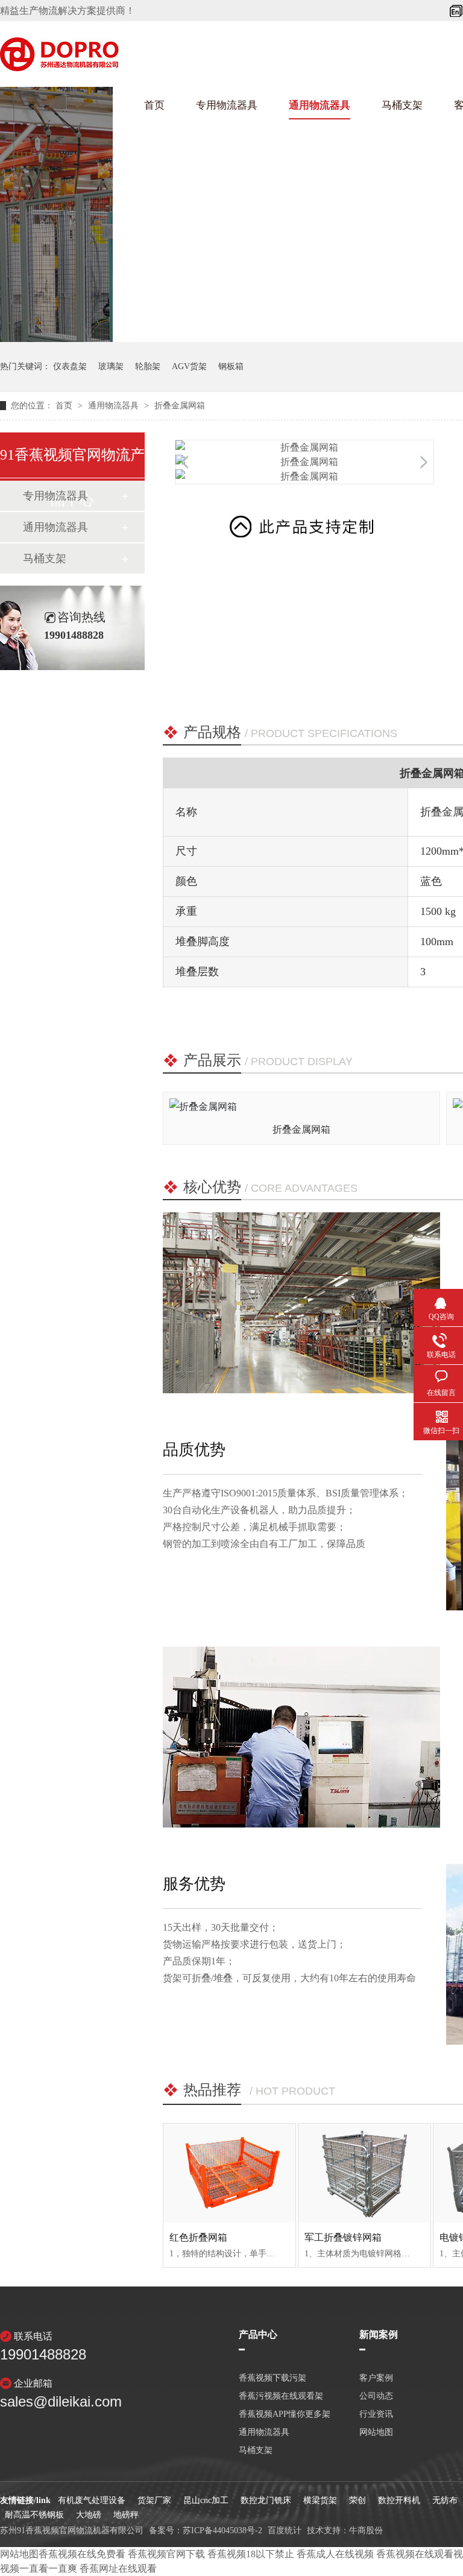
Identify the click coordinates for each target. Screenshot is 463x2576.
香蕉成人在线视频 (335, 2554)
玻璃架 (111, 366)
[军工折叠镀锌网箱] (364, 2173)
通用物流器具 (320, 105)
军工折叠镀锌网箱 (343, 2237)
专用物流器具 (227, 105)
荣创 (357, 2500)
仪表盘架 (70, 366)
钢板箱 (231, 366)
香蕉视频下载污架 (272, 2378)
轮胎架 (148, 366)
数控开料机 (399, 2500)
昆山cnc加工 (206, 2500)
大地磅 (89, 2515)
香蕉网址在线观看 (118, 2568)
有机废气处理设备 (92, 2500)
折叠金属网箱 (180, 406)
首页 (154, 105)
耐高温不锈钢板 (34, 2515)
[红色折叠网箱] (229, 2173)
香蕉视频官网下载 (166, 2554)
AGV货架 (189, 366)
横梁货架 (320, 2500)
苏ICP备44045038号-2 (222, 2530)
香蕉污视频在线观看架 (281, 2396)
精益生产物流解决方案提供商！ (68, 11)
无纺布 (445, 2500)
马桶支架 (402, 105)
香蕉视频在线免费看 (82, 2554)
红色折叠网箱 (198, 2237)
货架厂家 (154, 2500)
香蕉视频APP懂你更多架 (285, 2414)
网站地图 (19, 2554)
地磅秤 (126, 2515)
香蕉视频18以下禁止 (251, 2554)
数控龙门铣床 (266, 2500)
